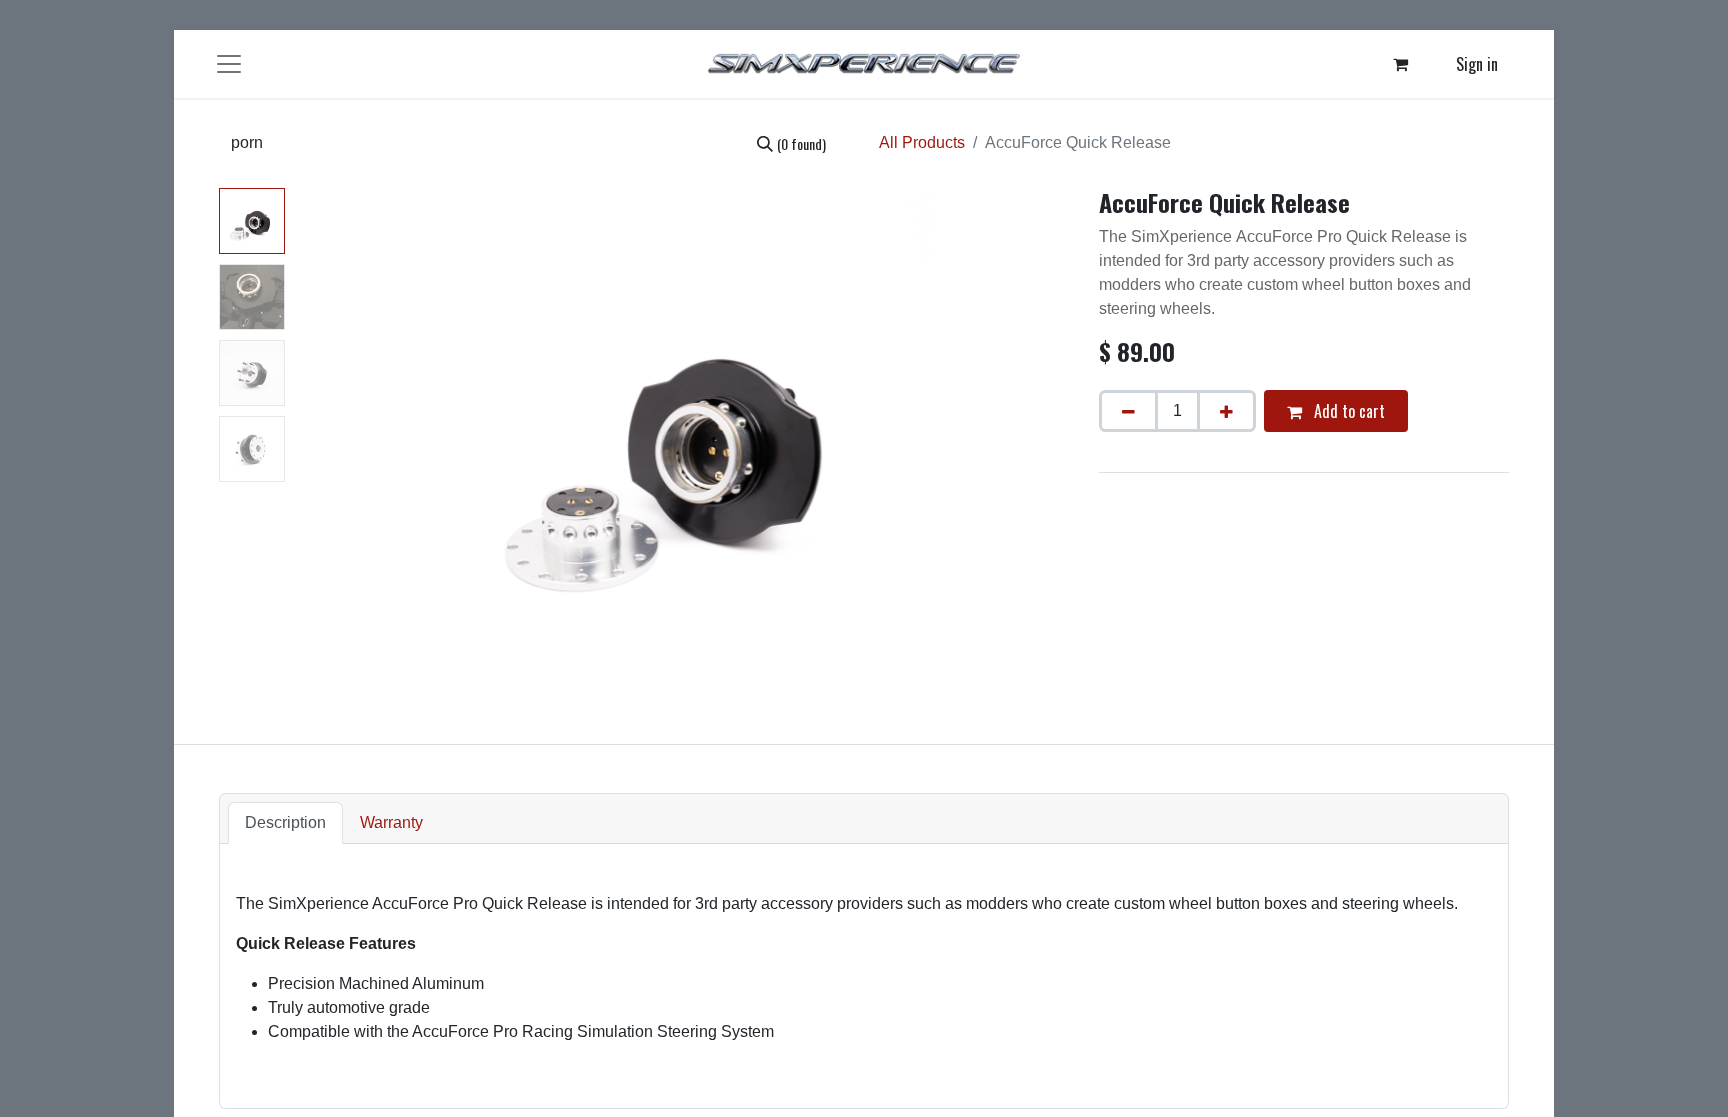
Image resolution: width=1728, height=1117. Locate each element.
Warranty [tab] (391, 822)
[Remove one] (1128, 411)
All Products (922, 142)
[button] (351, 438)
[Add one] (1226, 411)
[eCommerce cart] (1401, 64)
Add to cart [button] (1347, 411)
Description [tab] (285, 822)
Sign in (1477, 64)
